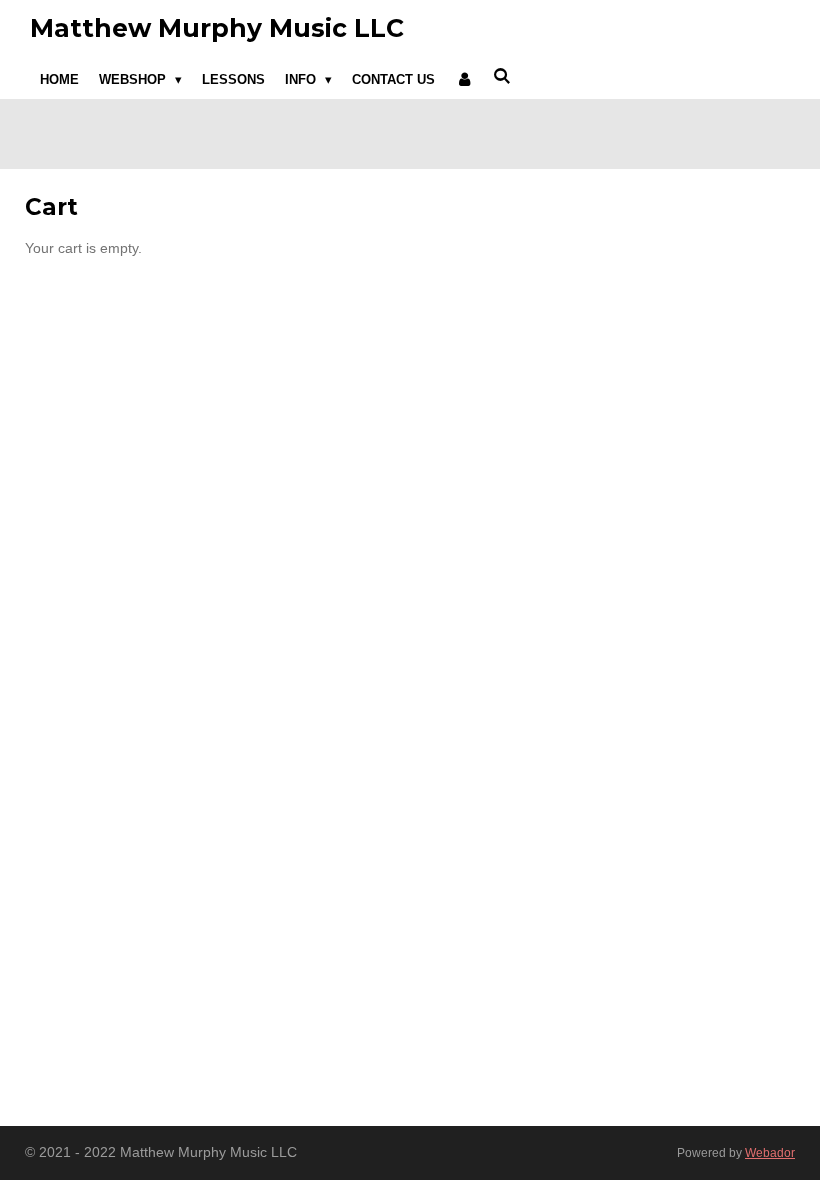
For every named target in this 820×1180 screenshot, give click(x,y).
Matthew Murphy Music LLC (217, 28)
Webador (770, 1152)
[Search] (503, 76)
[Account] (464, 80)
